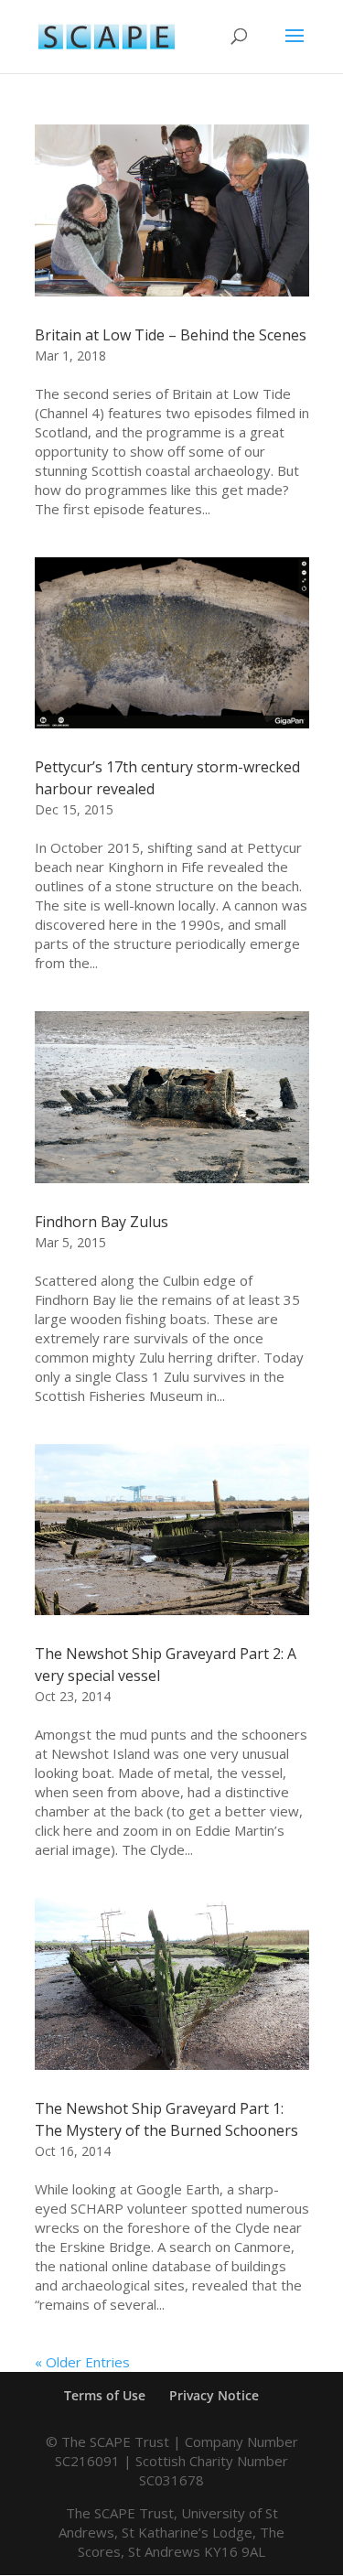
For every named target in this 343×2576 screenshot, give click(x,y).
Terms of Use (105, 2395)
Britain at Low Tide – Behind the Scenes (171, 335)
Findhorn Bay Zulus (102, 1222)
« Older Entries (82, 2362)
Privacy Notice (214, 2395)
